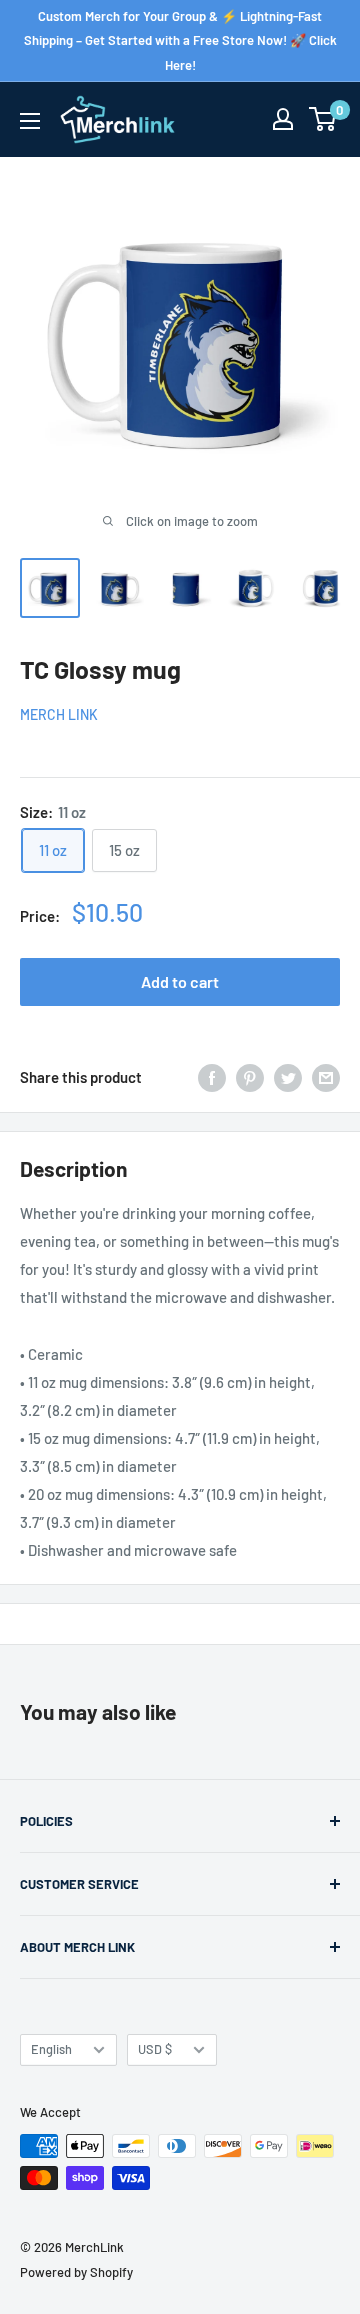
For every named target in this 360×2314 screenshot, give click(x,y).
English (51, 2049)
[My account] (283, 119)
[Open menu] (30, 121)
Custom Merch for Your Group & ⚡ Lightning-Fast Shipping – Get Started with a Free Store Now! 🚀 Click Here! (180, 40)
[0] (323, 119)
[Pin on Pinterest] (250, 1077)
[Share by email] (326, 1077)
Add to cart (180, 981)
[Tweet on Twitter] (288, 1077)
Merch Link (59, 714)
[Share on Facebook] (212, 1077)
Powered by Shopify (76, 2272)
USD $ (155, 2049)
